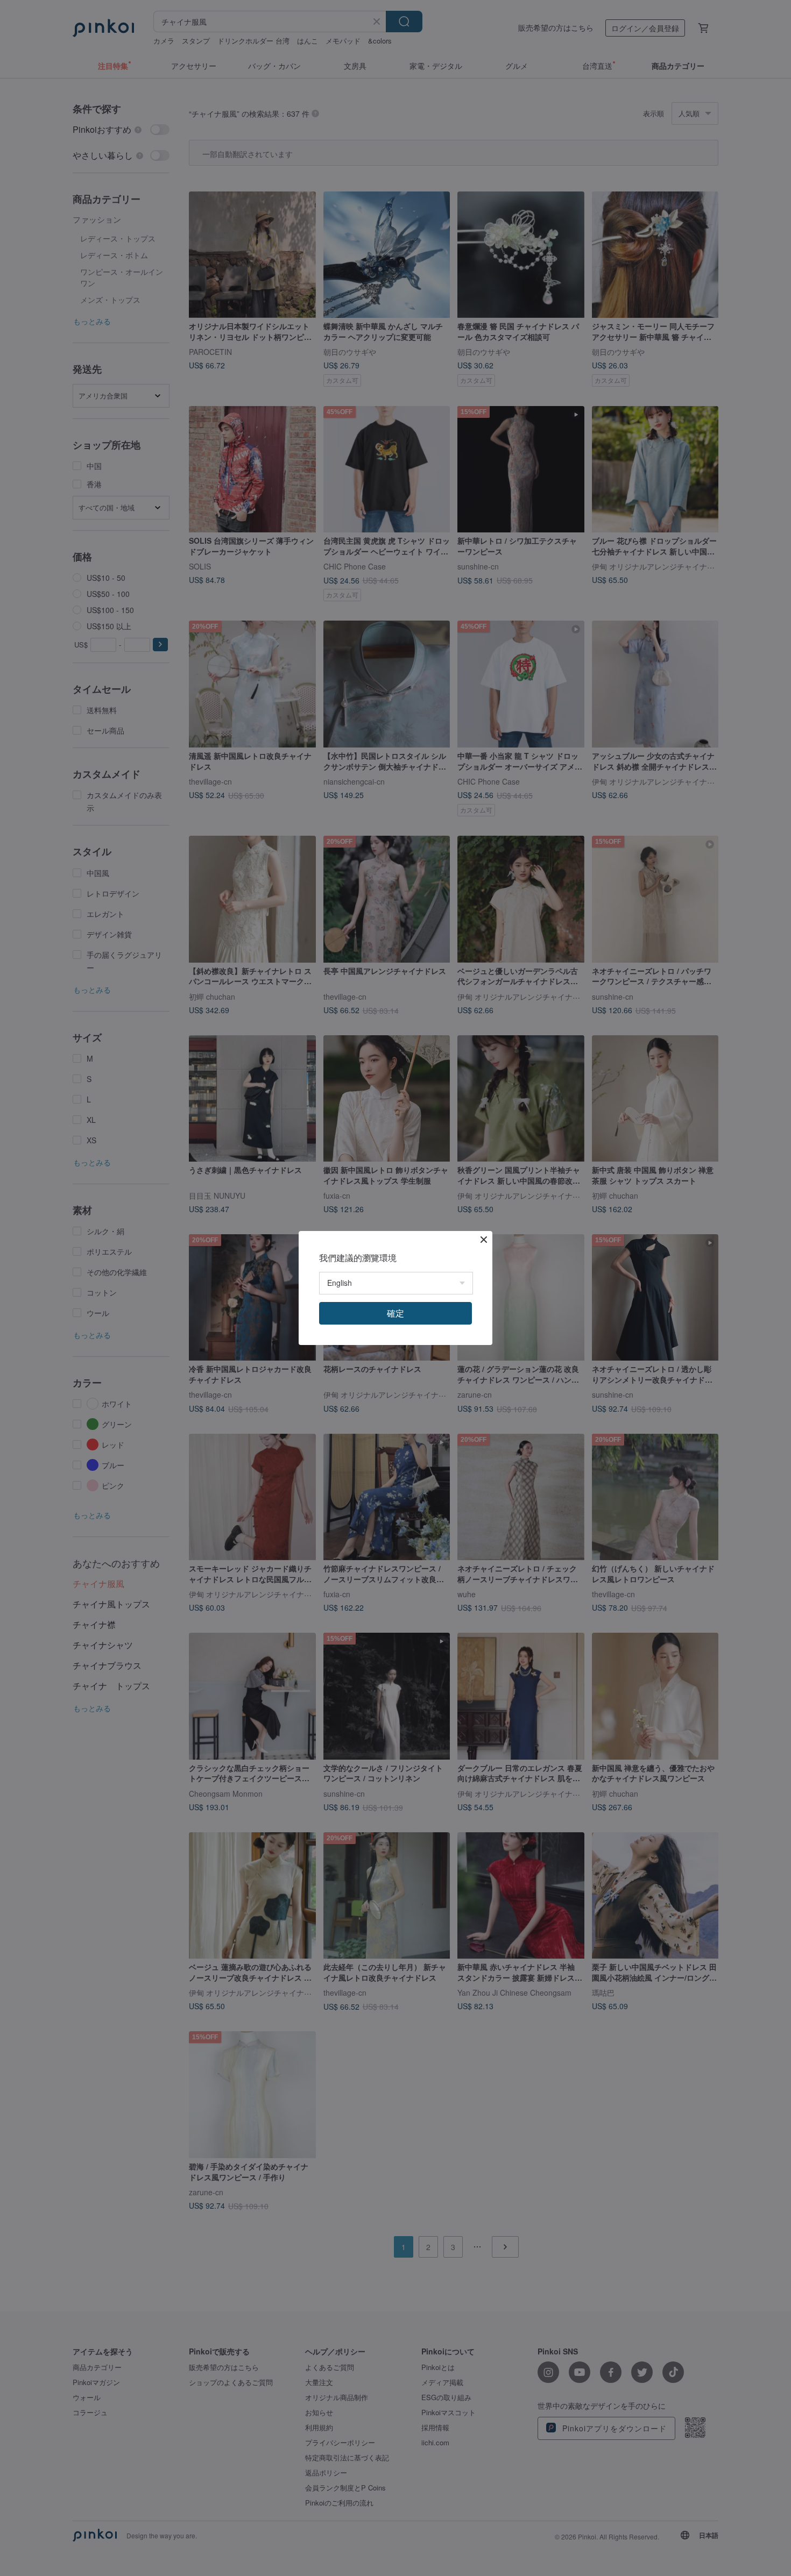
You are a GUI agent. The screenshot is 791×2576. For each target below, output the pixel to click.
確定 (395, 1313)
